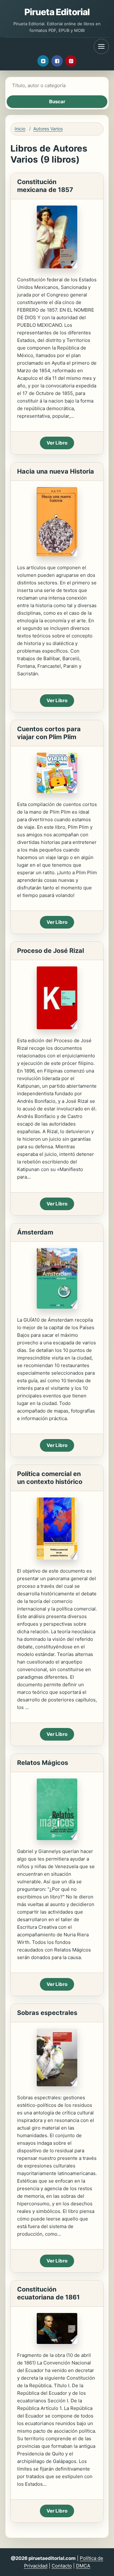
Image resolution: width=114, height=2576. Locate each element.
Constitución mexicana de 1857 (45, 186)
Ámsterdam (35, 1232)
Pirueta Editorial (57, 12)
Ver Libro (57, 443)
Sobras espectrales (47, 2013)
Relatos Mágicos (43, 1763)
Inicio (20, 129)
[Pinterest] (71, 61)
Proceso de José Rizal (51, 951)
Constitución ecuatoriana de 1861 (48, 2293)
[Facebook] (57, 61)
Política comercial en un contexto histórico (50, 1478)
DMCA (83, 2566)
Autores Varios (48, 129)
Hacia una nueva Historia (56, 471)
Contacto (62, 2566)
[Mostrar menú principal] (101, 46)
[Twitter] (43, 61)
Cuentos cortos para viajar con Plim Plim (49, 733)
